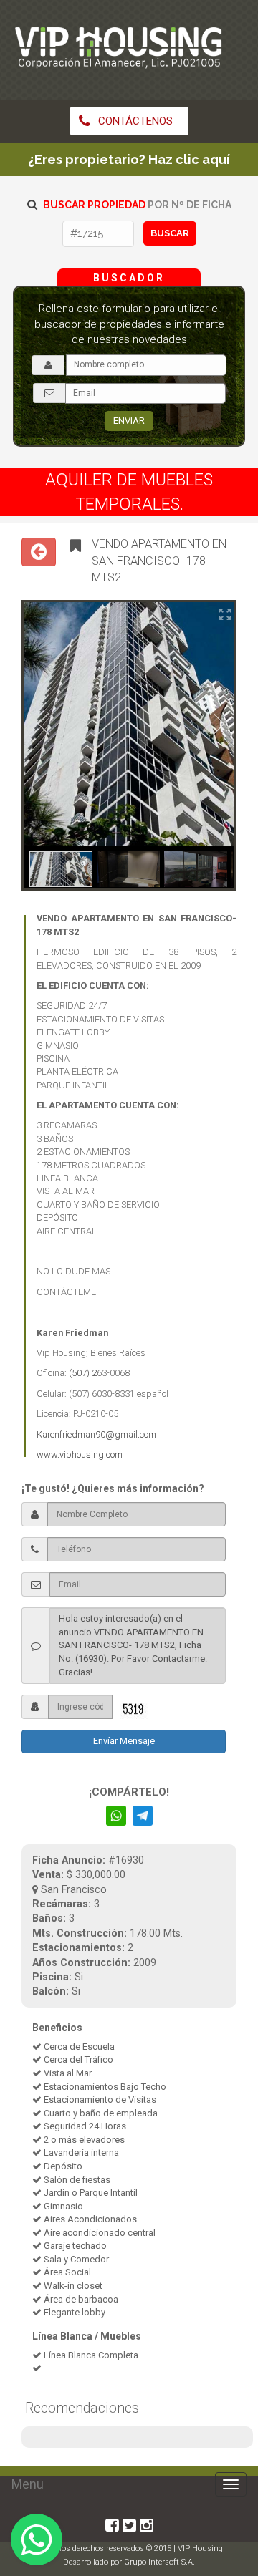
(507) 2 (83, 1373)
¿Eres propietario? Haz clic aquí (129, 159)
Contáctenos (134, 121)
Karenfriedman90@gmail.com (96, 1434)
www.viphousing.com (80, 1454)
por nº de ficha (137, 205)
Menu (28, 2484)
